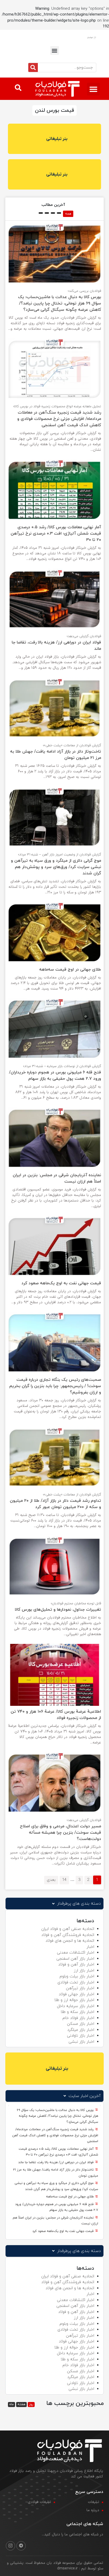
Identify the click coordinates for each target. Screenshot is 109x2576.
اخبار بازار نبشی (81, 2042)
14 (64, 1880)
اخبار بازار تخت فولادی (76, 1982)
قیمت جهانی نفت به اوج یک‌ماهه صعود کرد (63, 2231)
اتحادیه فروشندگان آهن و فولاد (68, 1935)
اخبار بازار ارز (84, 1971)
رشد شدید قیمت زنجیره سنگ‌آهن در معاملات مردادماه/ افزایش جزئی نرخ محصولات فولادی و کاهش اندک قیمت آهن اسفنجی (55, 2135)
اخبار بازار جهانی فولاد (76, 1994)
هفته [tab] (21, 2404)
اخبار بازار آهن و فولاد (76, 1965)
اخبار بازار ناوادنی (81, 2036)
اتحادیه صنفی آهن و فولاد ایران (68, 1929)
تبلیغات (94, 2502)
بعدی (51, 1880)
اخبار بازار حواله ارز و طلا (74, 2000)
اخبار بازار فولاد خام (78, 2018)
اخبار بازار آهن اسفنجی (75, 1959)
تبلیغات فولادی (39, 2502)
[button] (55, 50)
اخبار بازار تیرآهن (80, 1988)
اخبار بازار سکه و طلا (77, 2012)
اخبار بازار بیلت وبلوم (77, 1976)
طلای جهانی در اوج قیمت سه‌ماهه (70, 2197)
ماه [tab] (12, 2404)
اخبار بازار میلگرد (81, 2030)
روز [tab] (31, 2404)
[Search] (33, 67)
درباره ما (93, 2510)
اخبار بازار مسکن (81, 2024)
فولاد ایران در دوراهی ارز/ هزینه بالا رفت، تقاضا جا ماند (56, 2162)
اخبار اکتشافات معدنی (76, 1953)
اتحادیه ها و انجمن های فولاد (70, 1941)
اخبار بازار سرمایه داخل (76, 2006)
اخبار (90, 1947)
